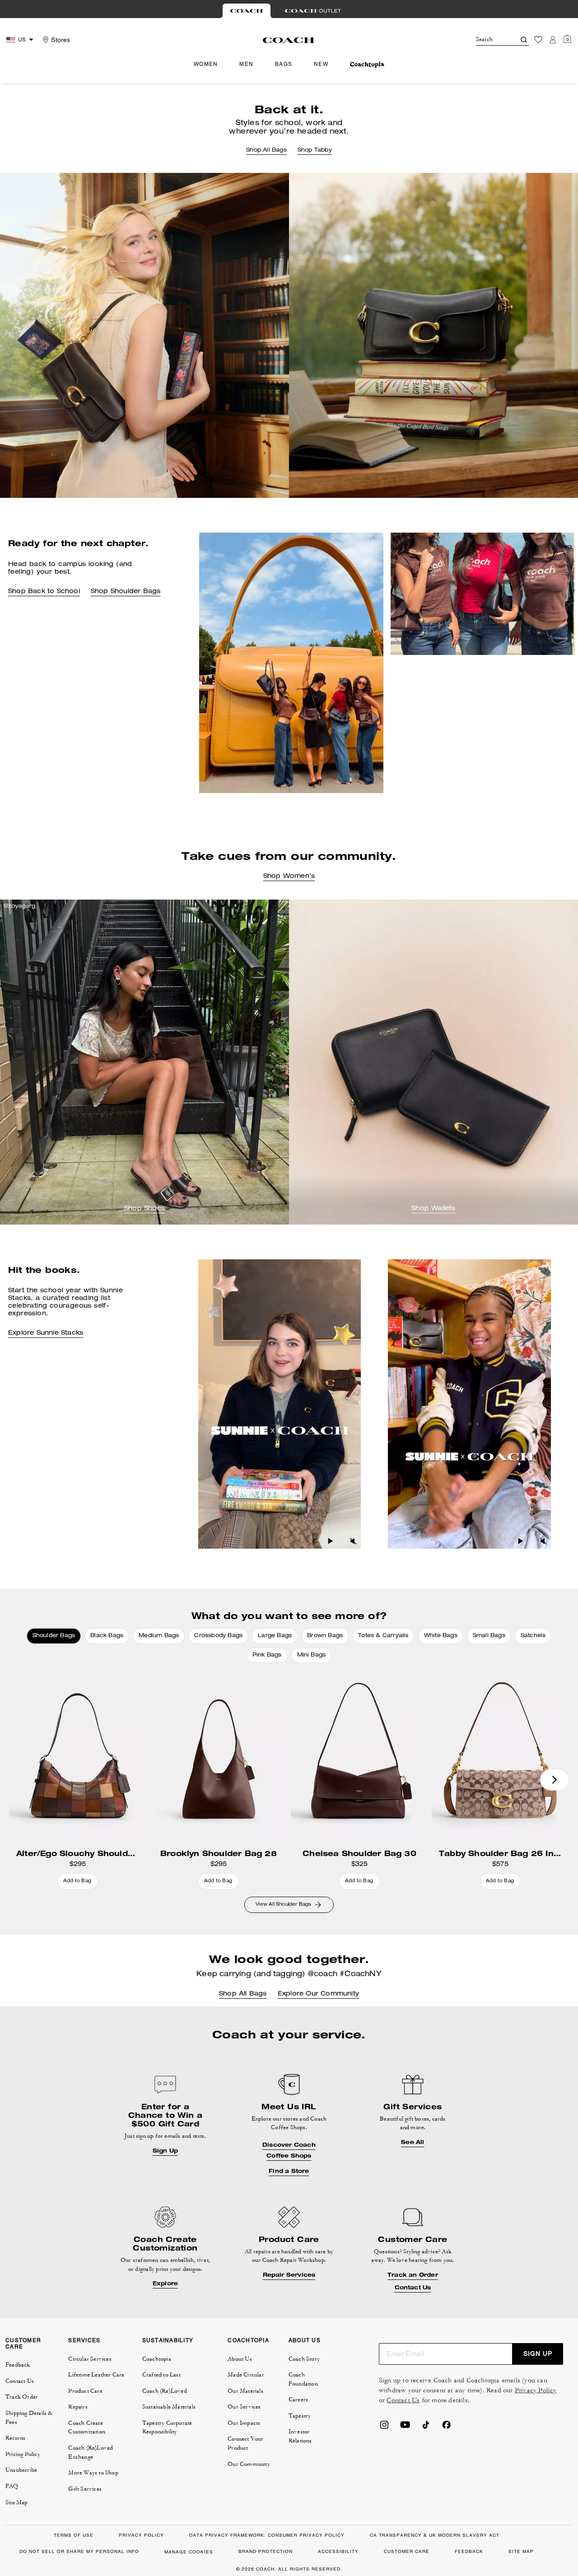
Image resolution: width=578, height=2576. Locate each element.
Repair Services (289, 2275)
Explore (165, 2284)
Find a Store (289, 2171)
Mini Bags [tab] (312, 1655)
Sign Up (165, 2151)
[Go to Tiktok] (426, 2427)
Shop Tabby (315, 150)
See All (413, 2142)
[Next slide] (555, 1780)
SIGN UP (538, 2353)
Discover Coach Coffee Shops (289, 2150)
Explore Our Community (318, 1994)
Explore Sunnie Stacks (46, 1333)
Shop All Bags (266, 150)
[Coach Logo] (289, 40)
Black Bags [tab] (107, 1636)
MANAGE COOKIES (189, 2552)
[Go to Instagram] (384, 2427)
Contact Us (413, 2288)
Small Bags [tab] (489, 1636)
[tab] (247, 11)
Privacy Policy (536, 2390)
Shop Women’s (289, 877)
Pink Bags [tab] (267, 1655)
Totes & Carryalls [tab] (383, 1636)
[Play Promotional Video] (331, 1541)
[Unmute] (353, 1541)
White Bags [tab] (441, 1636)
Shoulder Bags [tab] (54, 1636)
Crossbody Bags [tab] (218, 1636)
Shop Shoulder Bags (126, 592)
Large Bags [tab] (275, 1636)
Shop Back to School (44, 592)
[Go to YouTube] (405, 2427)
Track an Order (413, 2275)
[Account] (553, 40)
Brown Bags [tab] (325, 1636)
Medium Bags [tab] (159, 1636)
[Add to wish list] (137, 1679)
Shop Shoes (144, 1209)
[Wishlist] (538, 40)
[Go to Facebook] (447, 2427)
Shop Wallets (433, 1209)
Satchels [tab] (533, 1636)
